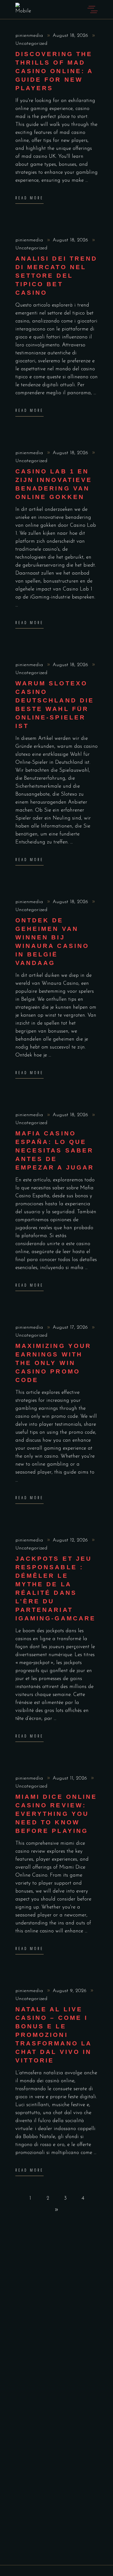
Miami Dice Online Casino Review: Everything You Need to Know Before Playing (56, 1814)
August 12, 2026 (71, 1540)
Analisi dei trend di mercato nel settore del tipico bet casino (56, 276)
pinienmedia (30, 36)
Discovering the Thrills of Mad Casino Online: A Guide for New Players (54, 71)
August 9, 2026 (70, 1991)
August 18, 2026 (71, 36)
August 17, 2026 (71, 1328)
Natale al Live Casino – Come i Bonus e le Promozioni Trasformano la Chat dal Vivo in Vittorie (53, 2035)
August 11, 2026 (71, 1778)
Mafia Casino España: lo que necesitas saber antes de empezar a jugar (55, 1150)
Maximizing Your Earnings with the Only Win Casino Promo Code (53, 1363)
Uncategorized (31, 44)
